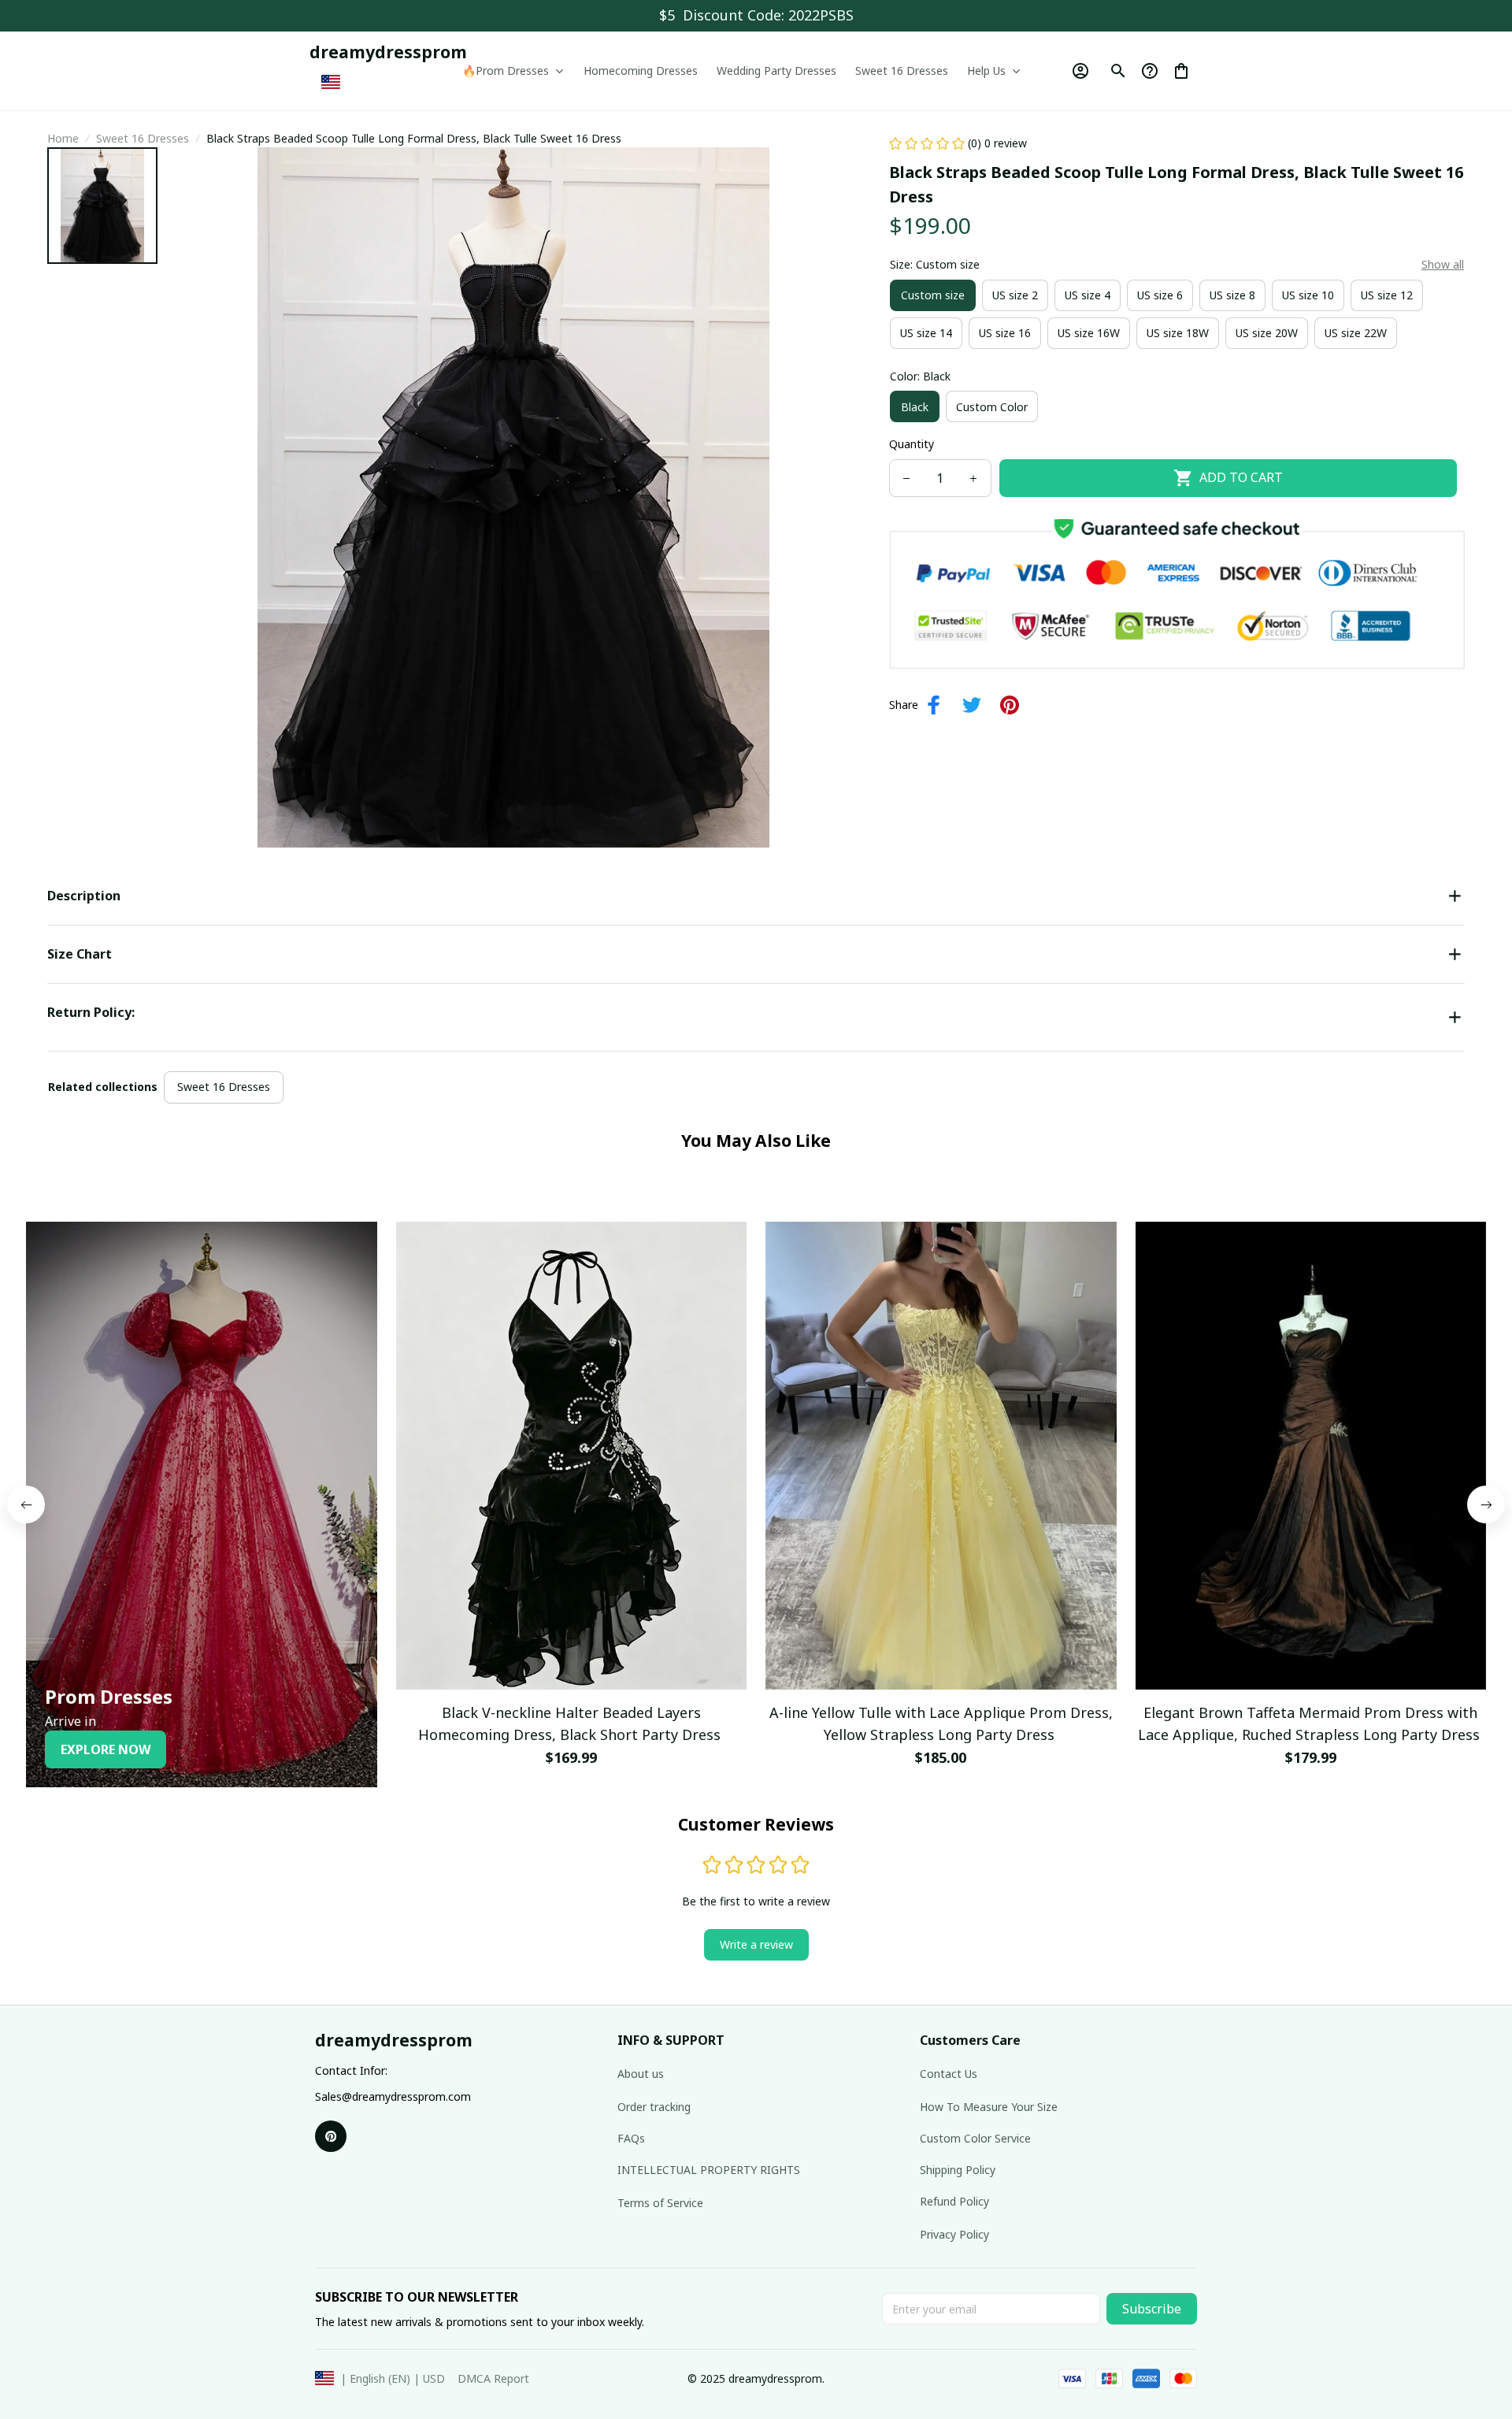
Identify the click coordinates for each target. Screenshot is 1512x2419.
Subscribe (1152, 2309)
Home (63, 138)
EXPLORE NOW (106, 1749)
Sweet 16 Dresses (143, 138)
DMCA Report (493, 2378)
